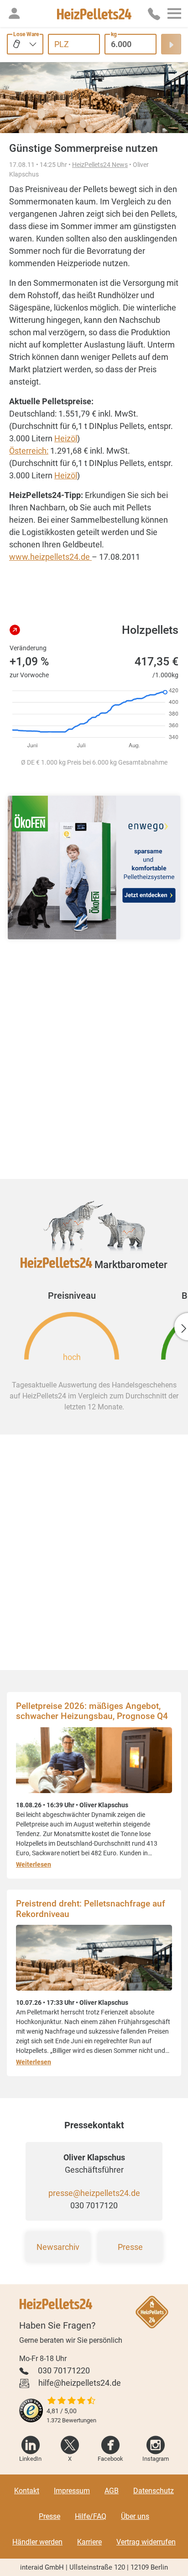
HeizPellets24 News (100, 165)
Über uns (135, 2516)
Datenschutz (154, 2491)
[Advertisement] (94, 1058)
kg (114, 34)
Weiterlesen (34, 1864)
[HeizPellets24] (94, 13)
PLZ (62, 44)
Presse (130, 2247)
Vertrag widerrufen (146, 2542)
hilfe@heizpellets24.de (80, 2383)
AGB (112, 2491)
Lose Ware (26, 34)
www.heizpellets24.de (50, 557)
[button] (14, 13)
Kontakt (27, 2491)
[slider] (71, 2401)
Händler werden (37, 2542)
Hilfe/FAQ (91, 2516)
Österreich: (29, 451)
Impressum (72, 2491)
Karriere (89, 2542)
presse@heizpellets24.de (94, 2193)
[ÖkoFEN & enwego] (94, 868)
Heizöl (66, 438)
